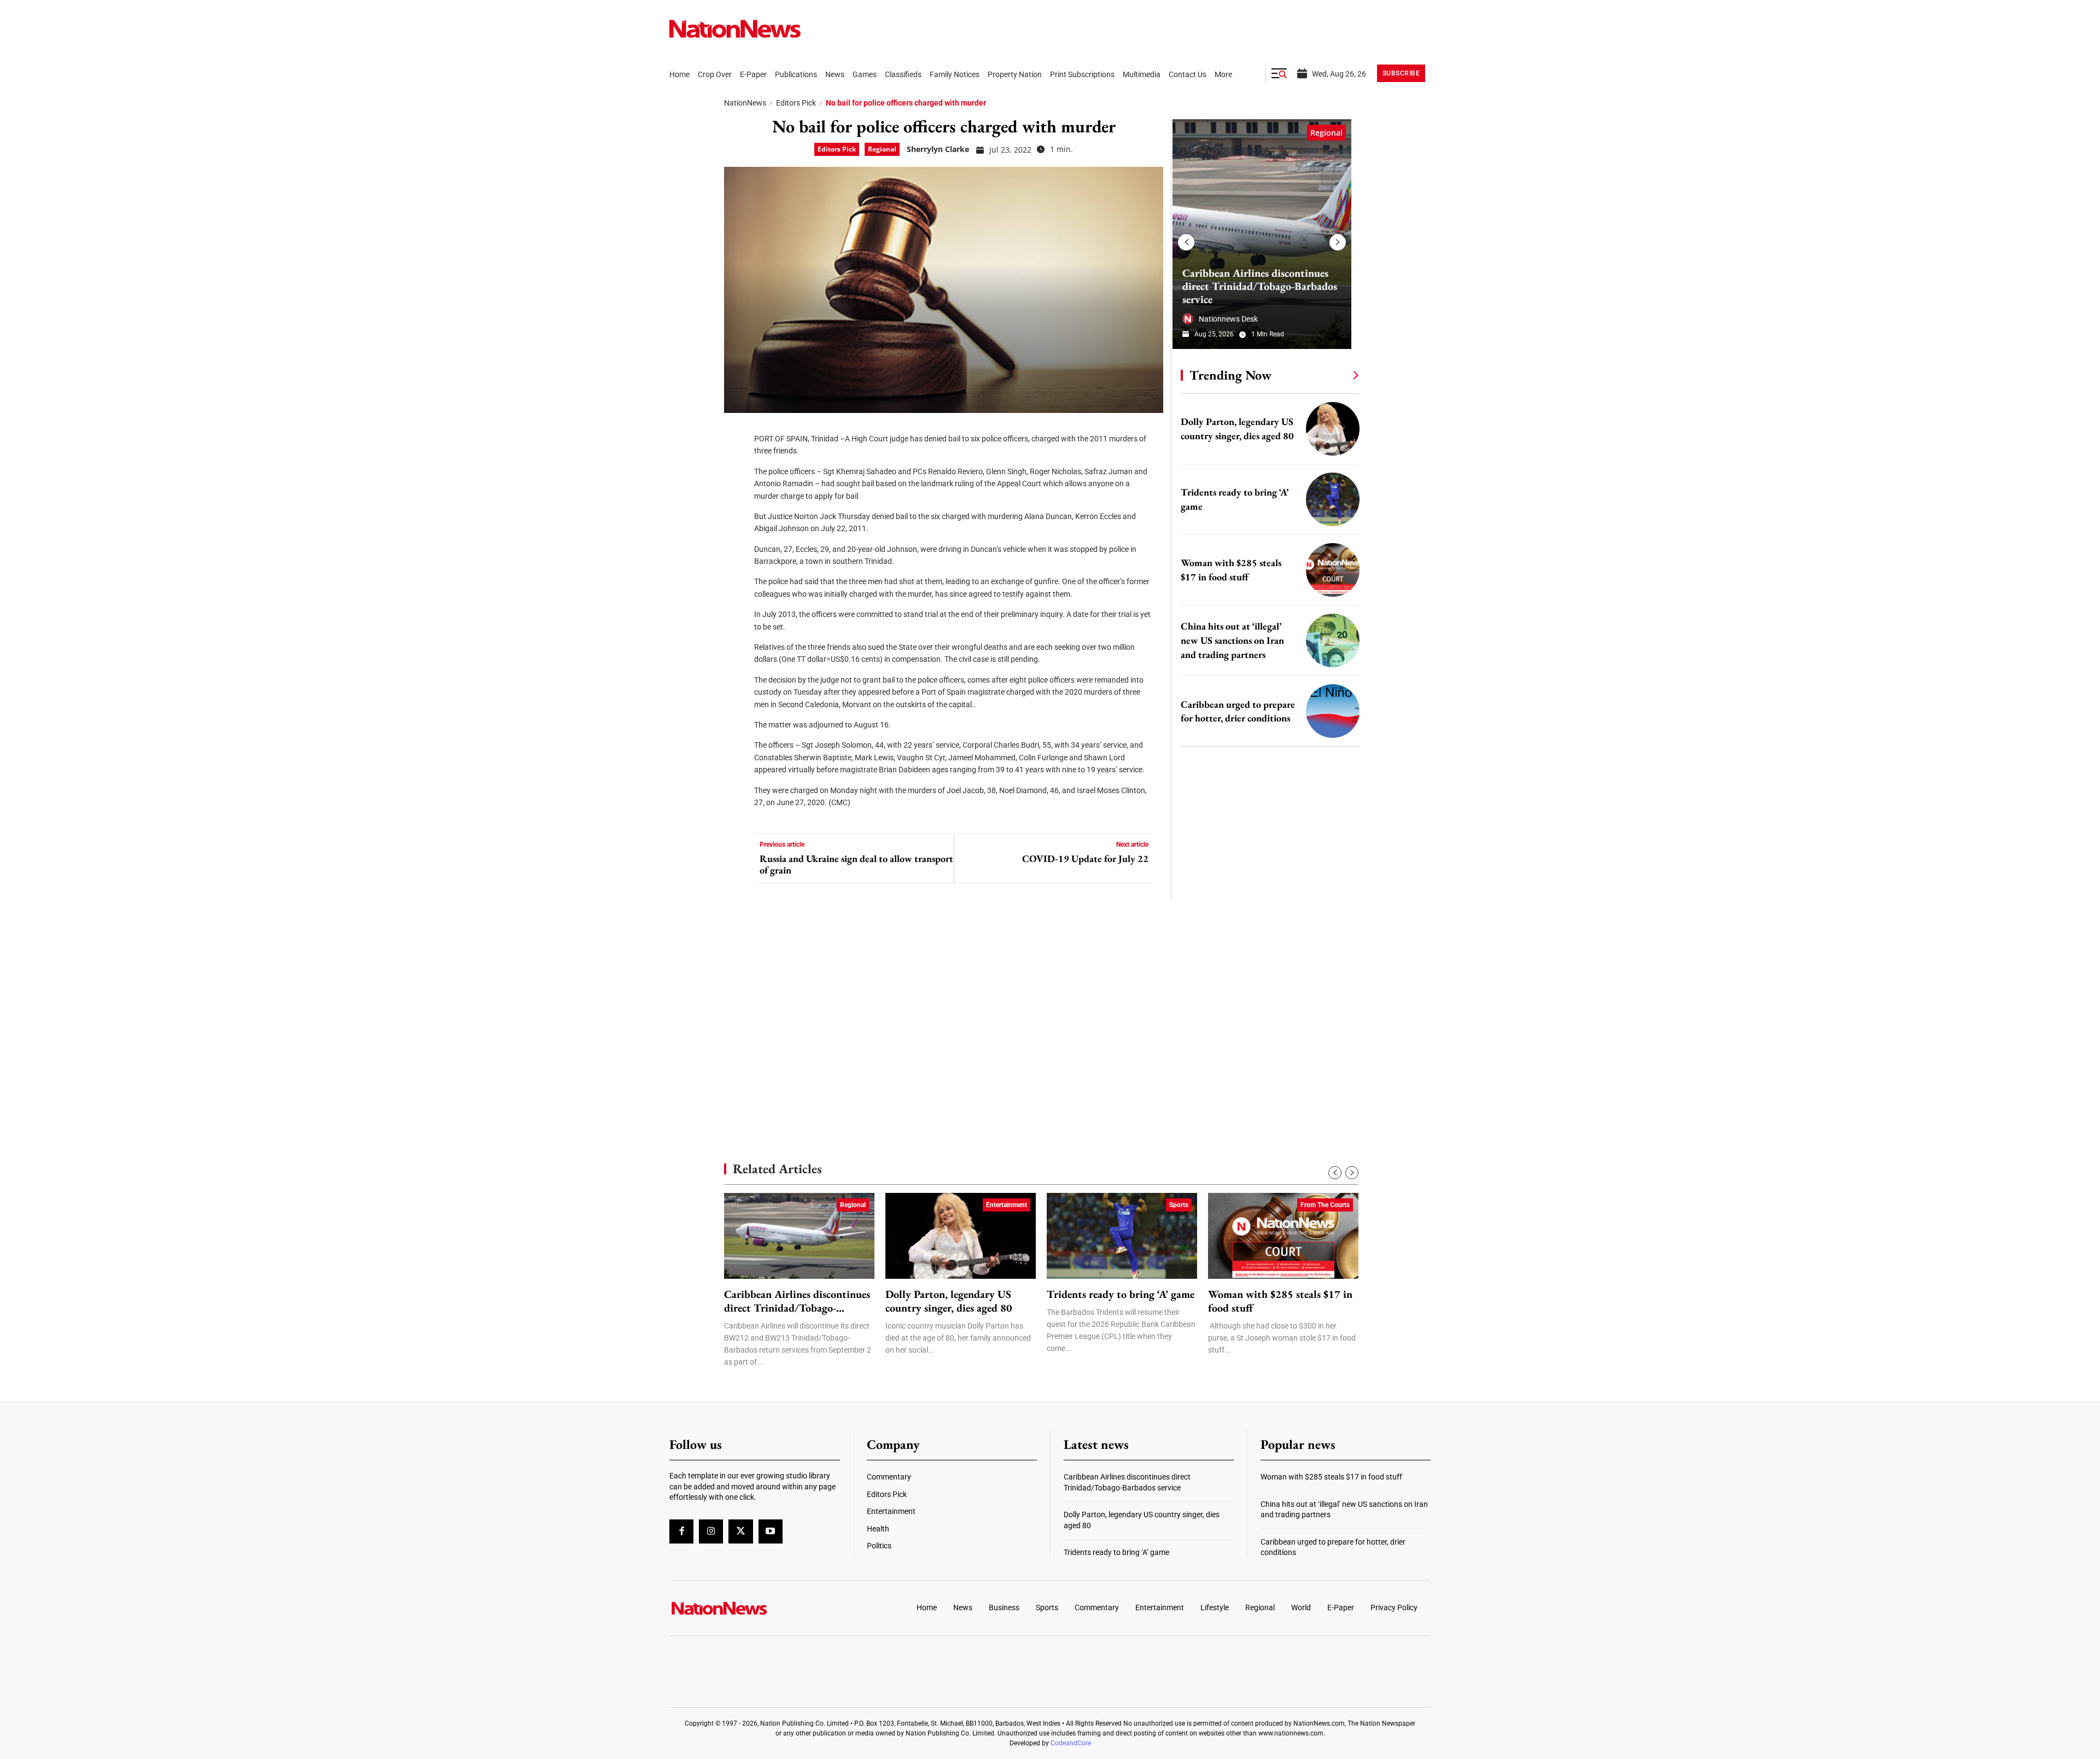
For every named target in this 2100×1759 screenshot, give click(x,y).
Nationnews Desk (1228, 319)
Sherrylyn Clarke (938, 149)
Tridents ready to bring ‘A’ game (1121, 1294)
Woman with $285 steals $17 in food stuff (1280, 1301)
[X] (736, 465)
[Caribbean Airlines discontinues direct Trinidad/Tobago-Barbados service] (1262, 234)
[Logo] (758, 1608)
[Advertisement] (1265, 1034)
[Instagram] (711, 1531)
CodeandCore (1071, 1743)
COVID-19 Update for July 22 (1085, 859)
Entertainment (1007, 1205)
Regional (882, 149)
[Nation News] (735, 29)
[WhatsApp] (736, 531)
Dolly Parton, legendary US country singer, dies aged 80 (949, 1301)
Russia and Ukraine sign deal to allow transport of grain (856, 864)
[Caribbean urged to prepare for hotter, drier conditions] (1333, 711)
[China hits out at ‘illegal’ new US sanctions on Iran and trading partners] (1333, 640)
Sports (1179, 1205)
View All (1335, 375)
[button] (1279, 73)
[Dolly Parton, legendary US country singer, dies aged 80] (1333, 429)
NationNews (745, 103)
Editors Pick (796, 103)
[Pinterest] (736, 498)
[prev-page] (1186, 242)
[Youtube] (771, 1531)
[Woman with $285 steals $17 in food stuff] (1333, 570)
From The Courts (1325, 1205)
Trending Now (1230, 375)
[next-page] (1338, 242)
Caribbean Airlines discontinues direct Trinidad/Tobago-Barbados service (1260, 286)
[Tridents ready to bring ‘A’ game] (1333, 499)
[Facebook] (736, 432)
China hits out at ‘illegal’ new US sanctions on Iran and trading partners (1232, 640)
